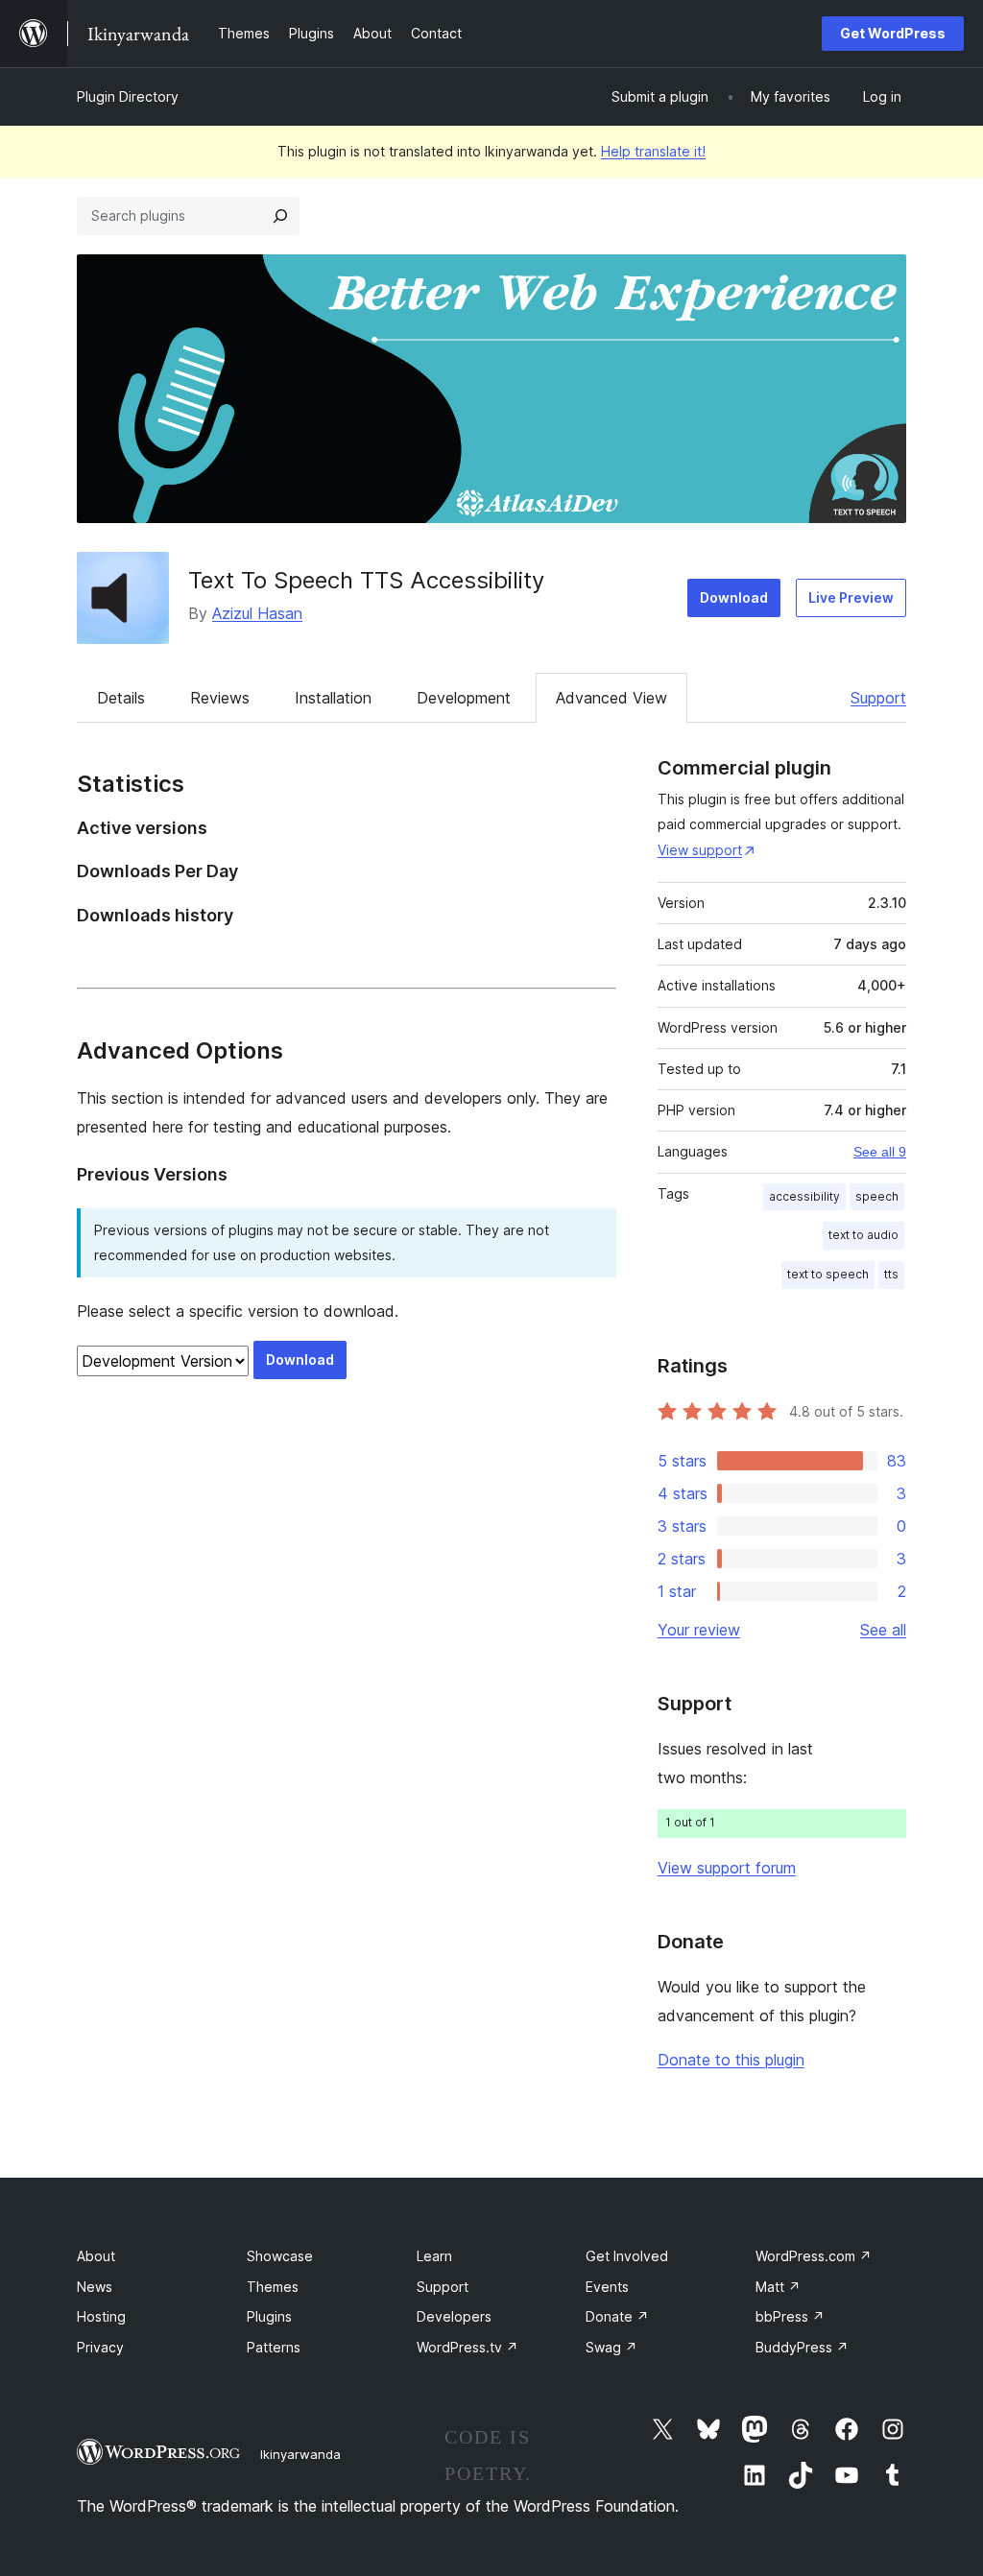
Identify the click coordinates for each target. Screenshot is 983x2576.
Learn (434, 2256)
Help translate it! (653, 151)
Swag (611, 2347)
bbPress (790, 2316)
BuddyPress (802, 2347)
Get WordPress (893, 33)
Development (464, 698)
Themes (273, 2287)
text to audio (863, 1235)
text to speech (828, 1274)
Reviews (220, 698)
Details (121, 698)
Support (878, 698)
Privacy (100, 2347)
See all (883, 1630)
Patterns (274, 2347)
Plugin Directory (128, 96)
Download (734, 597)
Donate (617, 2316)
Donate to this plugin (731, 2060)
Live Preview (851, 597)
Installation (333, 698)
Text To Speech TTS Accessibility (366, 580)
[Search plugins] (280, 216)
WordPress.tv (468, 2347)
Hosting (101, 2316)
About (96, 2256)
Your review (699, 1630)
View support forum (727, 1868)
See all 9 (880, 1152)
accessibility (804, 1196)
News (95, 2287)
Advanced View (611, 698)
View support (700, 850)
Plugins (269, 2316)
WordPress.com (814, 2256)
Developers (454, 2316)
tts (891, 1274)
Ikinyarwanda (300, 2454)
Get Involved (627, 2256)
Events (607, 2287)
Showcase (280, 2256)
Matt (778, 2287)
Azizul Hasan (257, 613)
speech (877, 1196)
